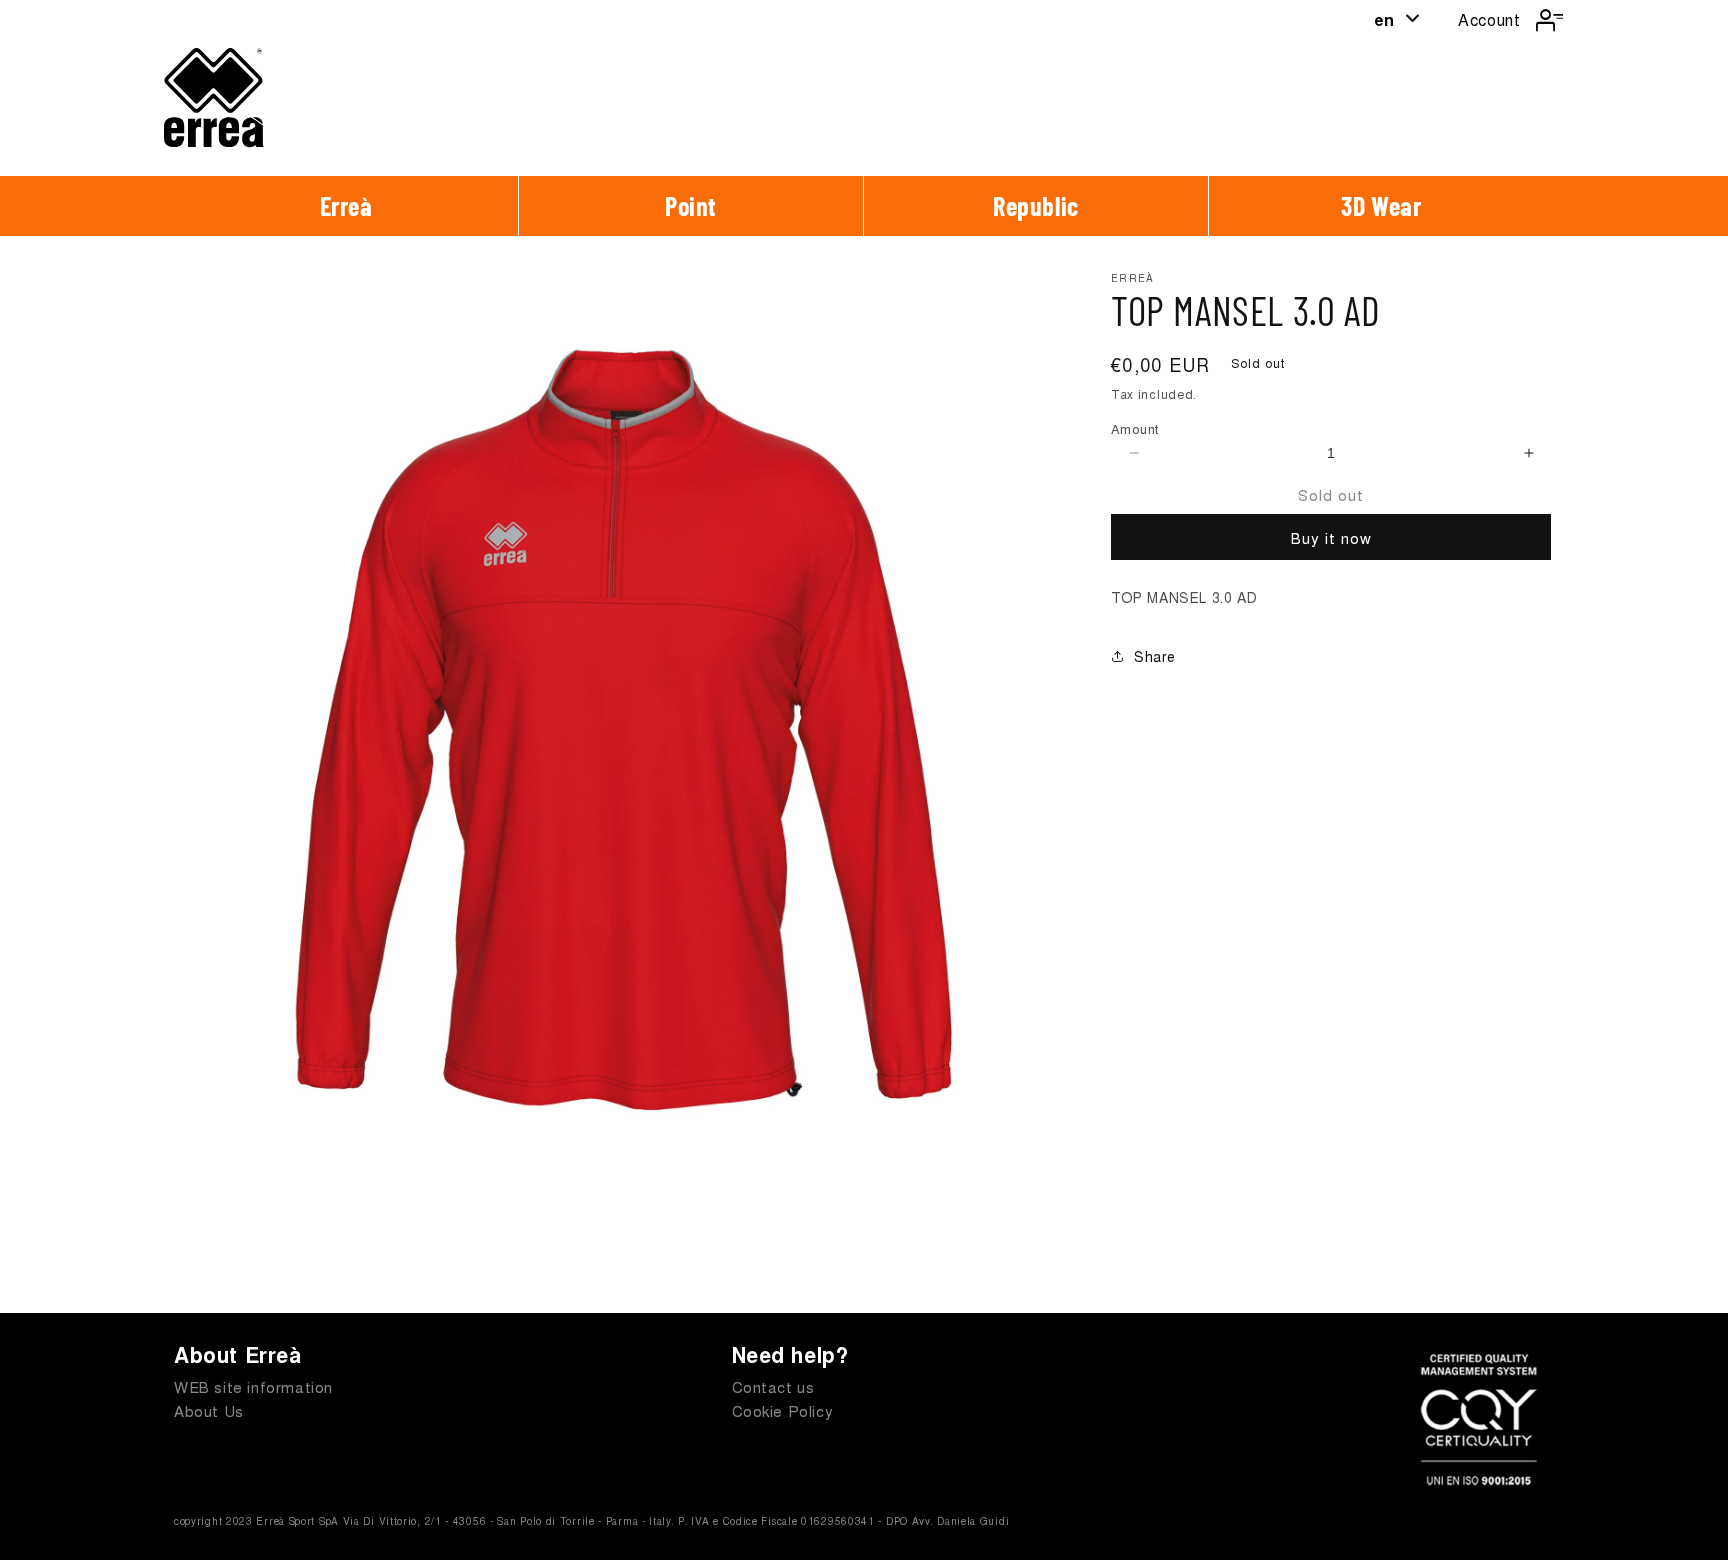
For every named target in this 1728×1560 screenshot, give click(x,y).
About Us (209, 1410)
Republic (1036, 205)
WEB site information (253, 1386)
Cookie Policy (783, 1410)
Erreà (346, 205)
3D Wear (1381, 205)
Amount (1134, 428)
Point (691, 205)
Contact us (773, 1386)
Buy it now (1331, 537)
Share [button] (1155, 656)
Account (1489, 19)
